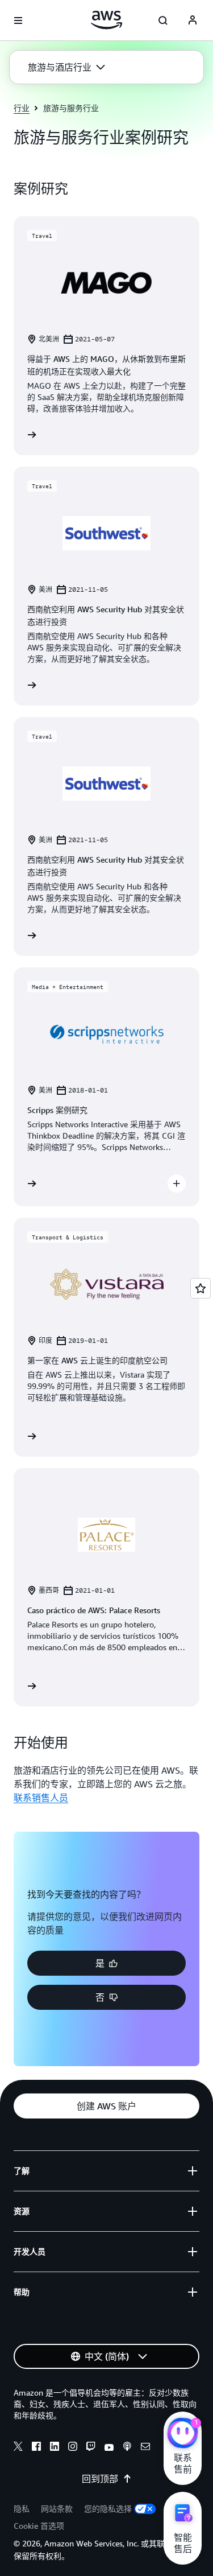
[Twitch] (91, 2448)
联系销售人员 (41, 1798)
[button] (66, 67)
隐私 (22, 2509)
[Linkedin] (55, 2448)
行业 (22, 108)
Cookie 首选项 (39, 2526)
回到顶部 (100, 2479)
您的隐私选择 (108, 2509)
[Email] (145, 2448)
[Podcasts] (127, 2448)
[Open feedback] (201, 1288)
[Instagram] (73, 2448)
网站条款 (57, 2509)
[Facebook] (36, 2448)
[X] (18, 2448)
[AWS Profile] (193, 20)
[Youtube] (109, 2448)
